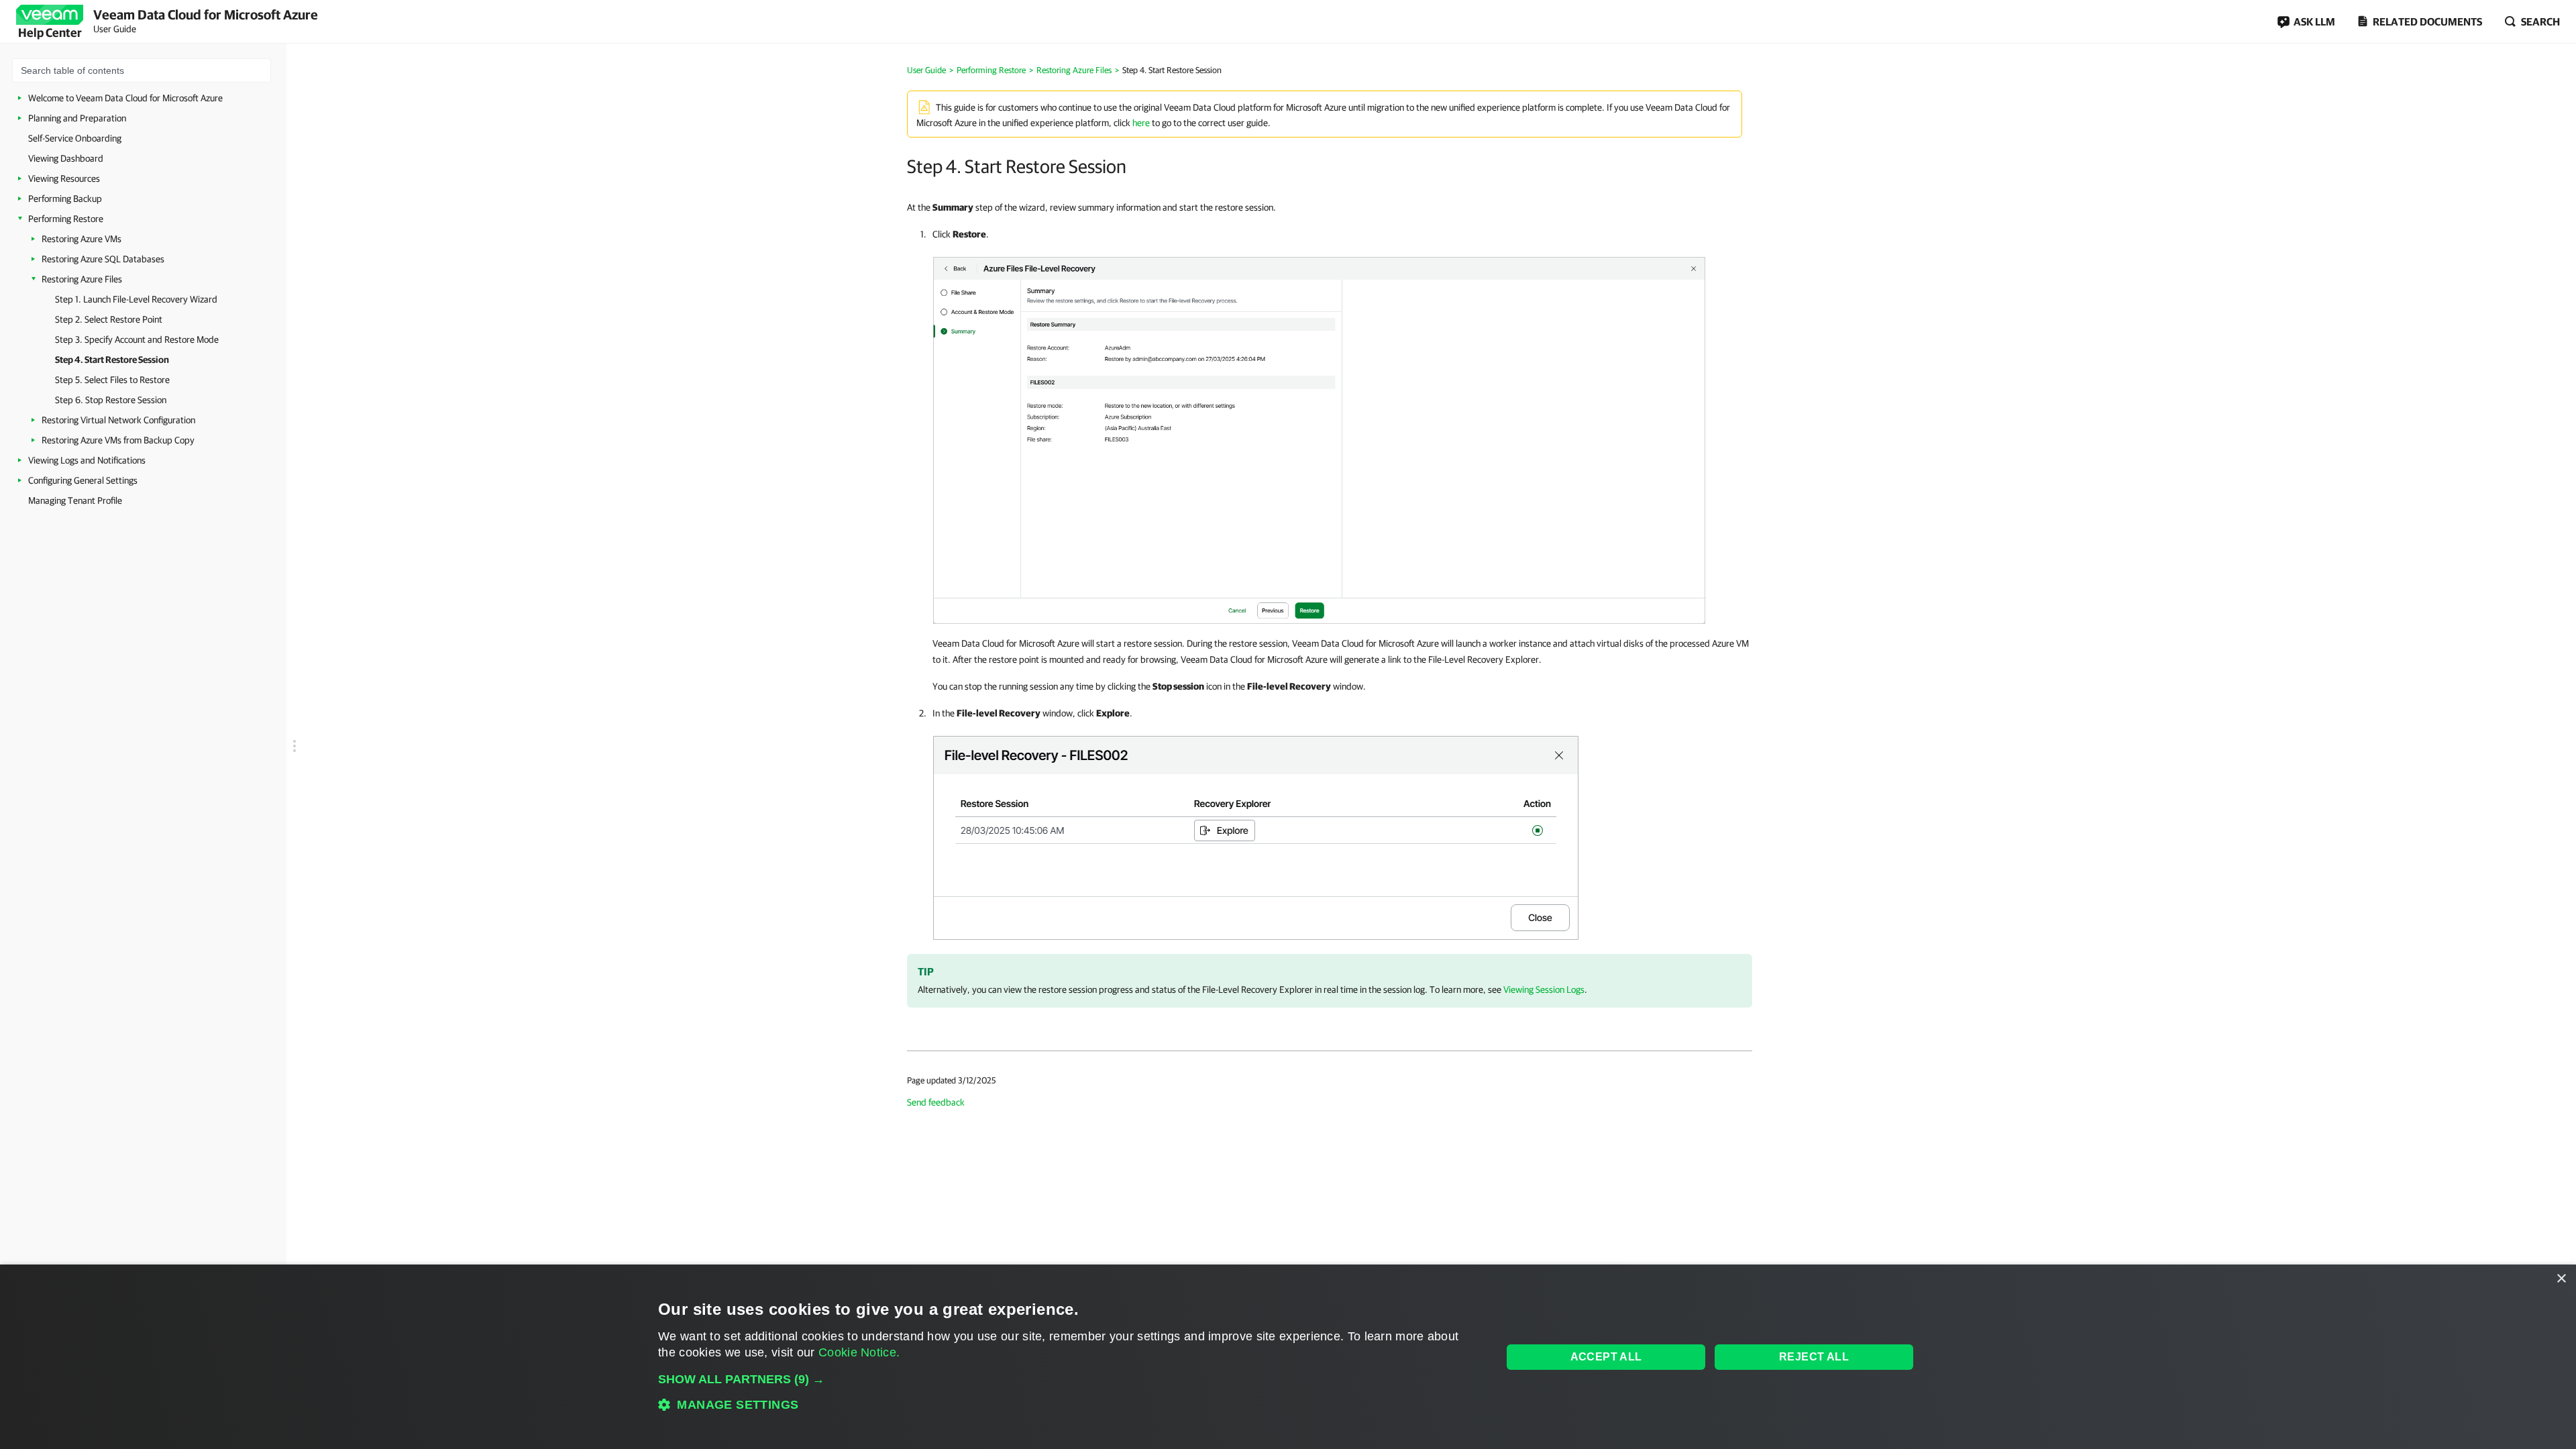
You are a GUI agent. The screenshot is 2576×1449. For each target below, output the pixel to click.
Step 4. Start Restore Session (112, 360)
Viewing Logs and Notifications (87, 460)
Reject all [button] (1814, 1357)
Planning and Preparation (77, 118)
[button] (1068, 1379)
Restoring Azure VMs (82, 239)
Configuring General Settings (83, 480)
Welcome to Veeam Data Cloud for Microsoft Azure (125, 98)
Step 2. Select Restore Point (109, 319)
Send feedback (936, 1102)
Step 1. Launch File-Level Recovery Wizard (136, 299)
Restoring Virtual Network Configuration (118, 420)
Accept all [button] (1606, 1357)
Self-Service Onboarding (75, 138)
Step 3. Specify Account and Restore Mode (137, 339)
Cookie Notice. (859, 1352)
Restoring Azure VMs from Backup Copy (118, 440)
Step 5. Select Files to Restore (112, 380)
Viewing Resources (64, 178)
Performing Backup (65, 199)
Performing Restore (66, 219)
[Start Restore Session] (1319, 437)
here (1141, 123)
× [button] (2561, 1279)
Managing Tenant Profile (75, 500)
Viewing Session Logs (1544, 989)
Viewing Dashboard (66, 158)
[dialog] (1288, 1357)
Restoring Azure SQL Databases (103, 259)
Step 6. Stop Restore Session (111, 400)
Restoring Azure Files (82, 279)
